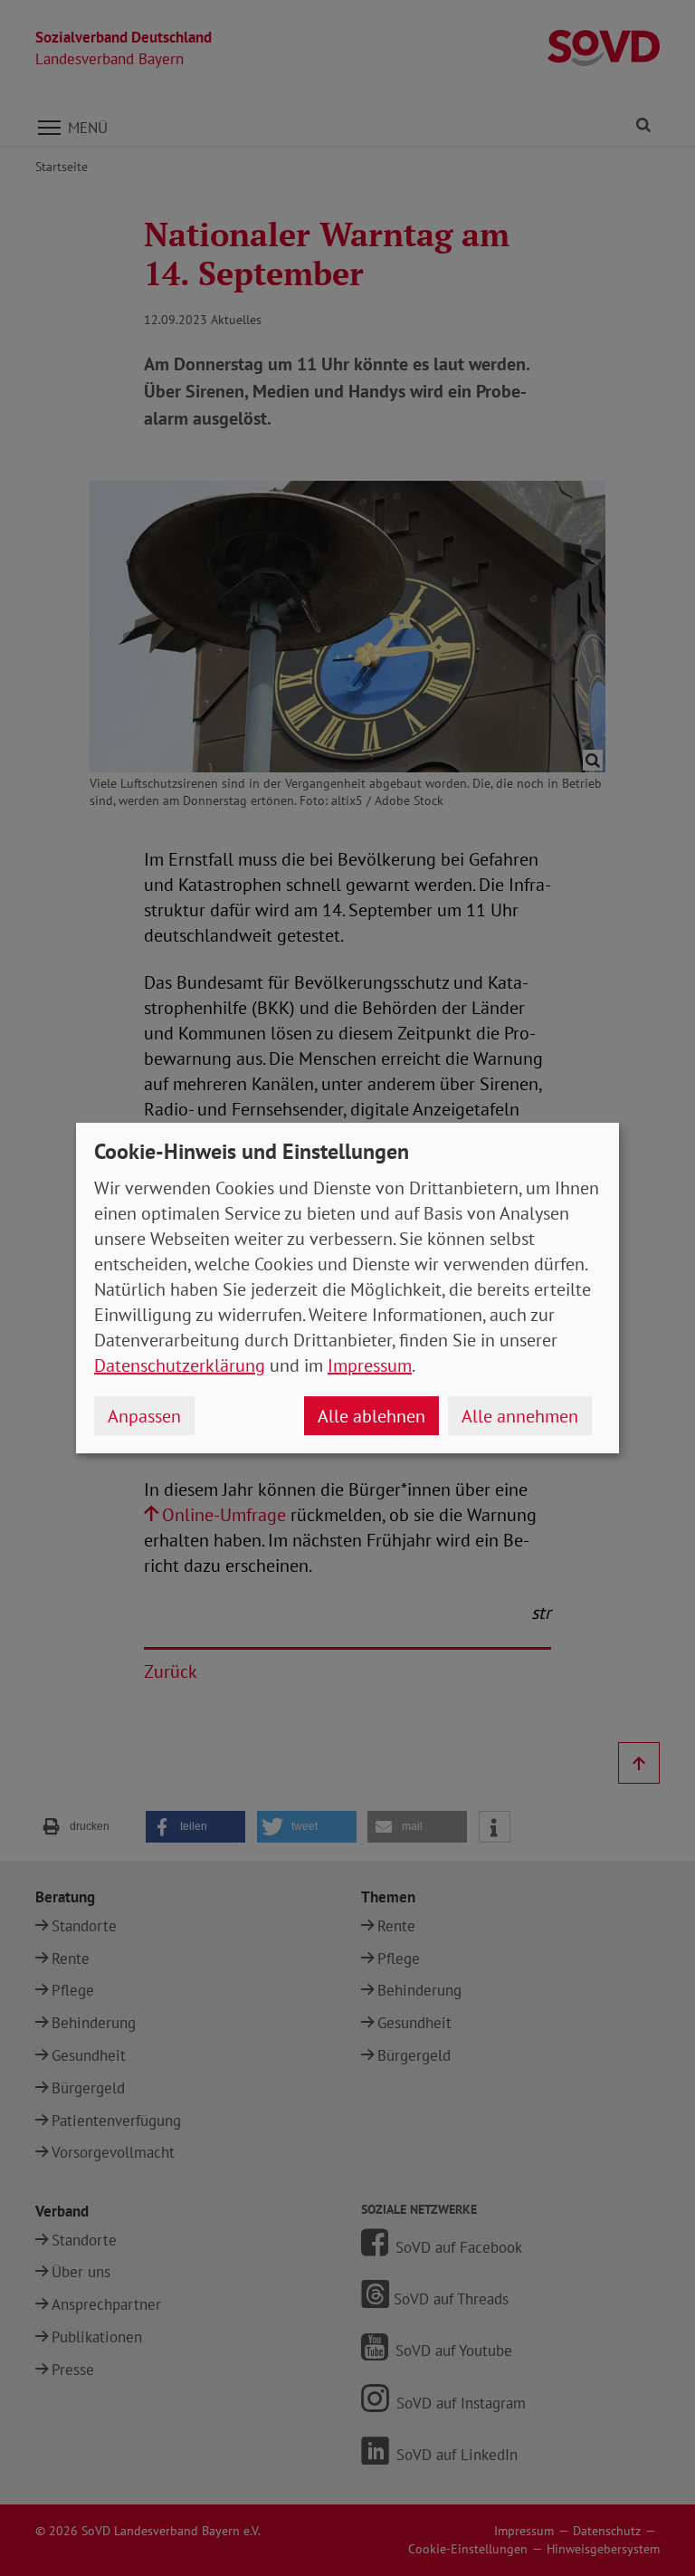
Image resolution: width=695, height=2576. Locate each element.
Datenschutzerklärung (180, 1365)
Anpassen (144, 1416)
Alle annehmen (520, 1416)
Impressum (370, 1365)
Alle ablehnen (371, 1416)
